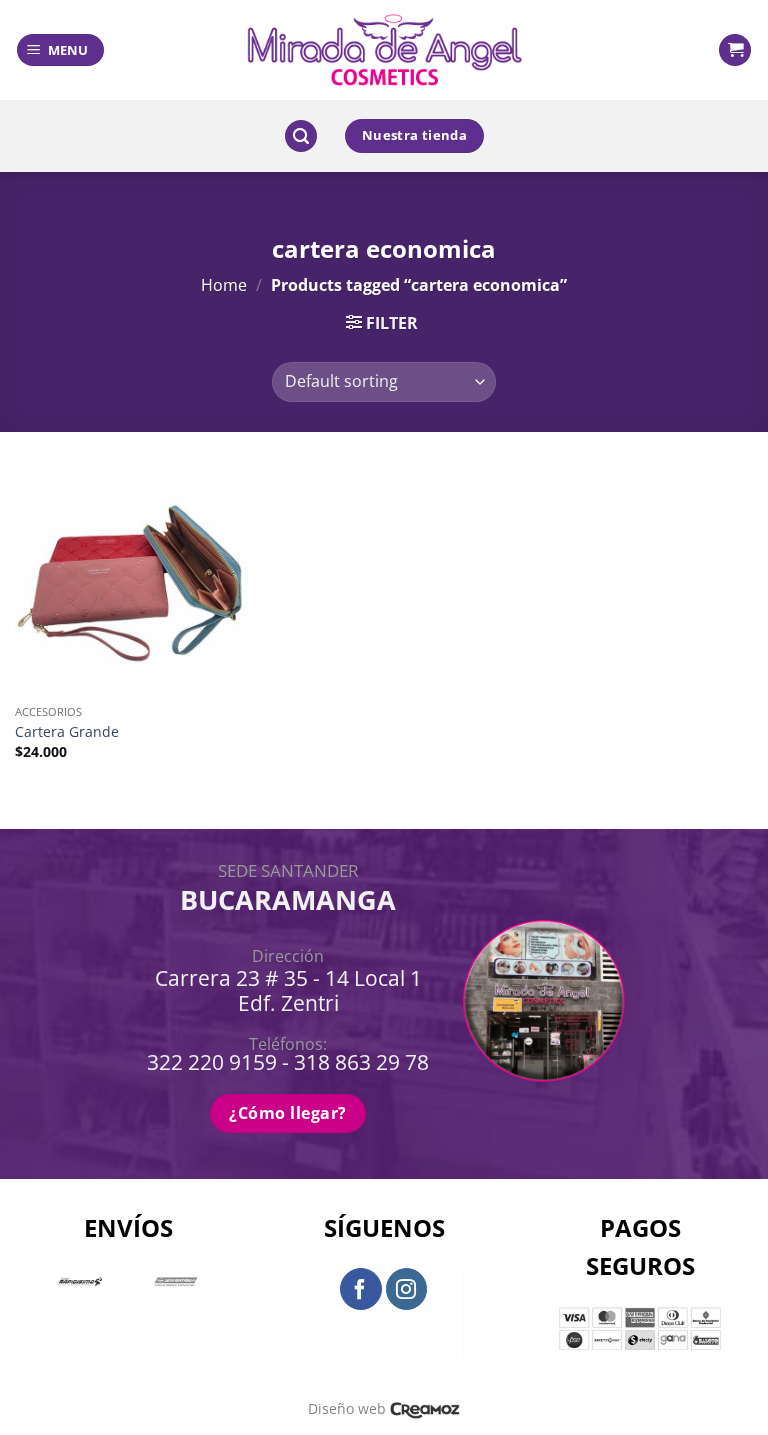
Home (224, 285)
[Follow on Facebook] (361, 1289)
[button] (60, 50)
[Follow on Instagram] (407, 1289)
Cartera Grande (67, 732)
